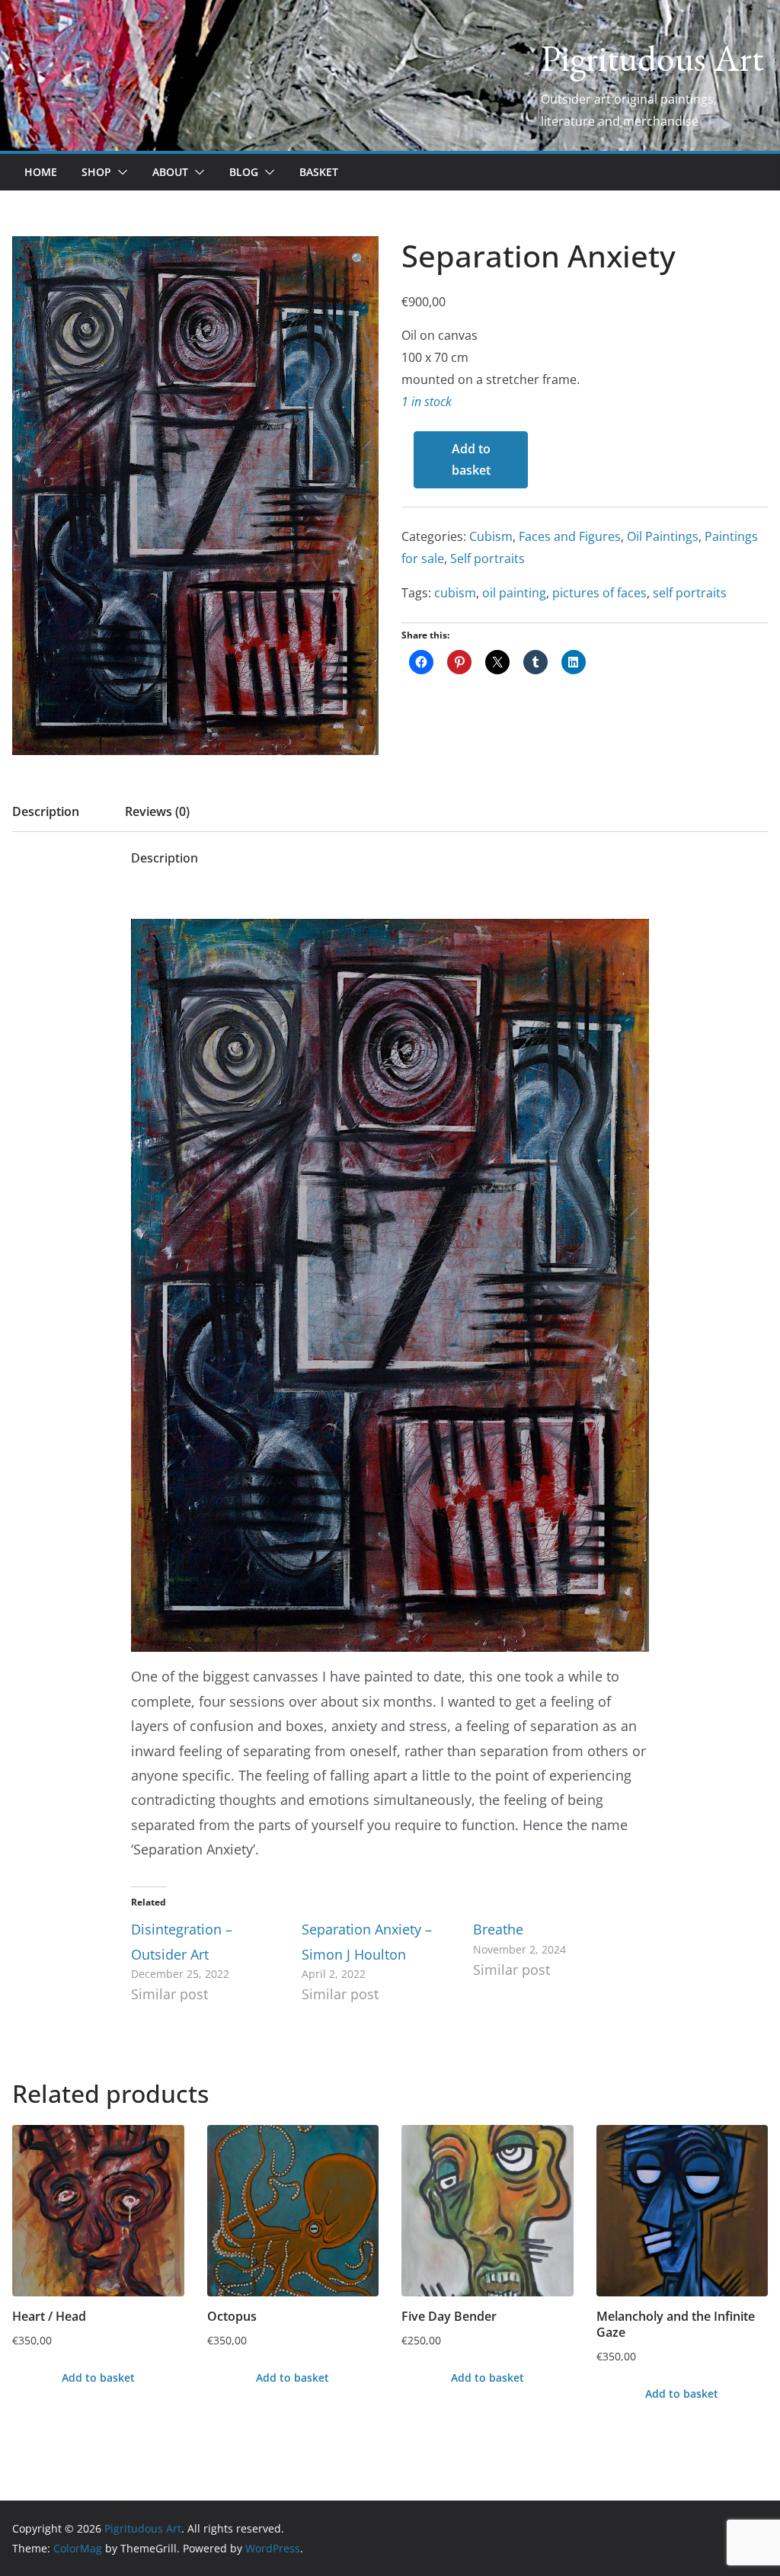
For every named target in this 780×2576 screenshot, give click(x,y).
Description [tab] (46, 811)
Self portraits (487, 558)
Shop (96, 172)
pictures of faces (599, 593)
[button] (120, 172)
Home (41, 172)
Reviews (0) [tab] (157, 811)
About (170, 172)
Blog (244, 172)
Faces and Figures (570, 536)
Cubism (491, 536)
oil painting (514, 593)
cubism (455, 593)
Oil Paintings (663, 536)
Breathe (498, 1929)
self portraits (690, 593)
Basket (319, 172)
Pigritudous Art (652, 58)
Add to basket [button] (98, 2378)
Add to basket (471, 460)
